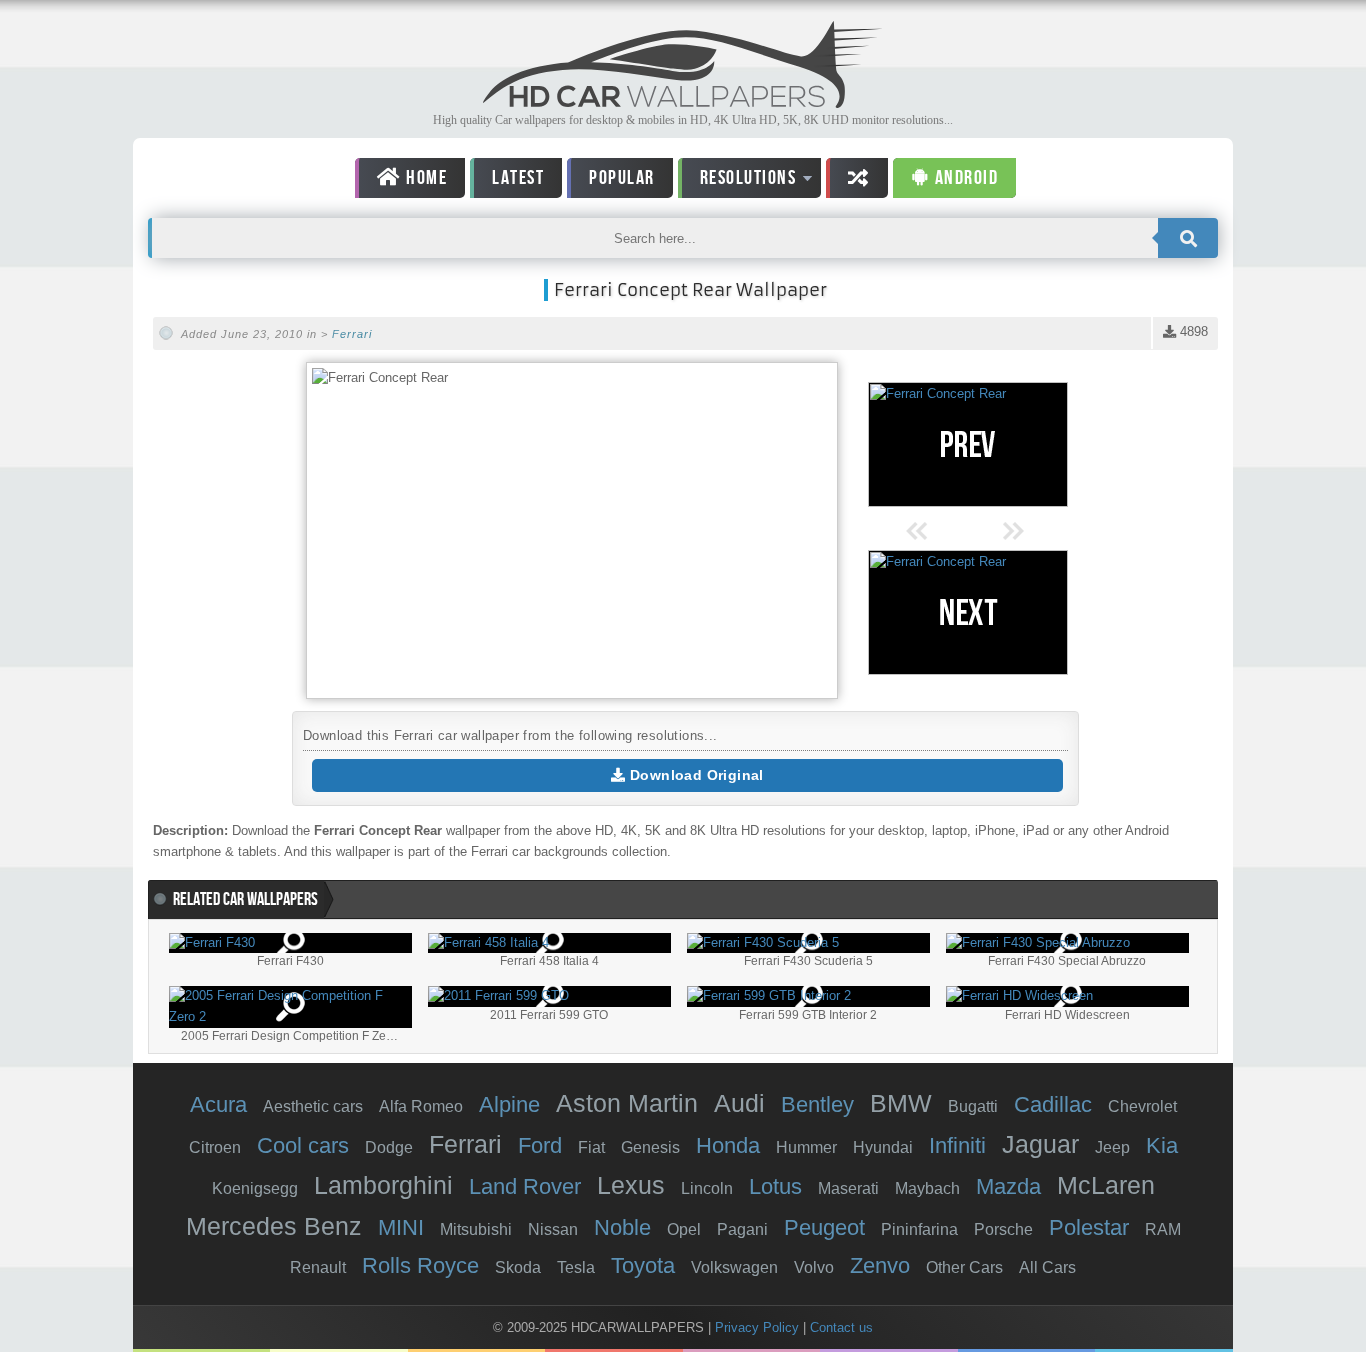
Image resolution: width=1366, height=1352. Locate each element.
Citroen (215, 1147)
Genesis (650, 1147)
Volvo (814, 1267)
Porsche (1003, 1229)
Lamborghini (383, 1185)
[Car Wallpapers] (683, 102)
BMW (901, 1103)
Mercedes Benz (274, 1226)
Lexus (631, 1185)
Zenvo (880, 1265)
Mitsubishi (476, 1229)
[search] (1188, 238)
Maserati (848, 1188)
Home (425, 178)
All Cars (1047, 1267)
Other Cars (964, 1267)
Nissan (553, 1229)
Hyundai (883, 1147)
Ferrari (352, 334)
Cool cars (303, 1145)
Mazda (1008, 1186)
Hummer (806, 1147)
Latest (518, 178)
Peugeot (824, 1227)
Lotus (775, 1186)
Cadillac (1053, 1104)
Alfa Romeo (421, 1106)
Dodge (389, 1147)
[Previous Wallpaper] (968, 444)
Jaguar (1040, 1144)
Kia (1162, 1145)
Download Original (695, 775)
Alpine (509, 1104)
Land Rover (525, 1186)
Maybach (927, 1188)
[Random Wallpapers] (857, 178)
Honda (728, 1145)
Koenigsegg (255, 1188)
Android (964, 178)
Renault (318, 1267)
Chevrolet (1142, 1106)
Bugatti (973, 1106)
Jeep (1112, 1147)
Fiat (591, 1147)
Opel (684, 1229)
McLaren (1106, 1185)
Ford (540, 1145)
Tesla (576, 1267)
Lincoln (707, 1188)
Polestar (1089, 1227)
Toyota (643, 1265)
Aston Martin (627, 1103)
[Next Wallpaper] (968, 612)
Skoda (518, 1267)
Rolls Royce (420, 1265)
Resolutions (737, 181)
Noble (622, 1227)
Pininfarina (919, 1229)
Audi (739, 1103)
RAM (1163, 1229)
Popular (622, 178)
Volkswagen (734, 1267)
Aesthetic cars (313, 1106)
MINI (401, 1227)
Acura (218, 1104)
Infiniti (957, 1145)
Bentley (817, 1104)
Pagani (742, 1229)
